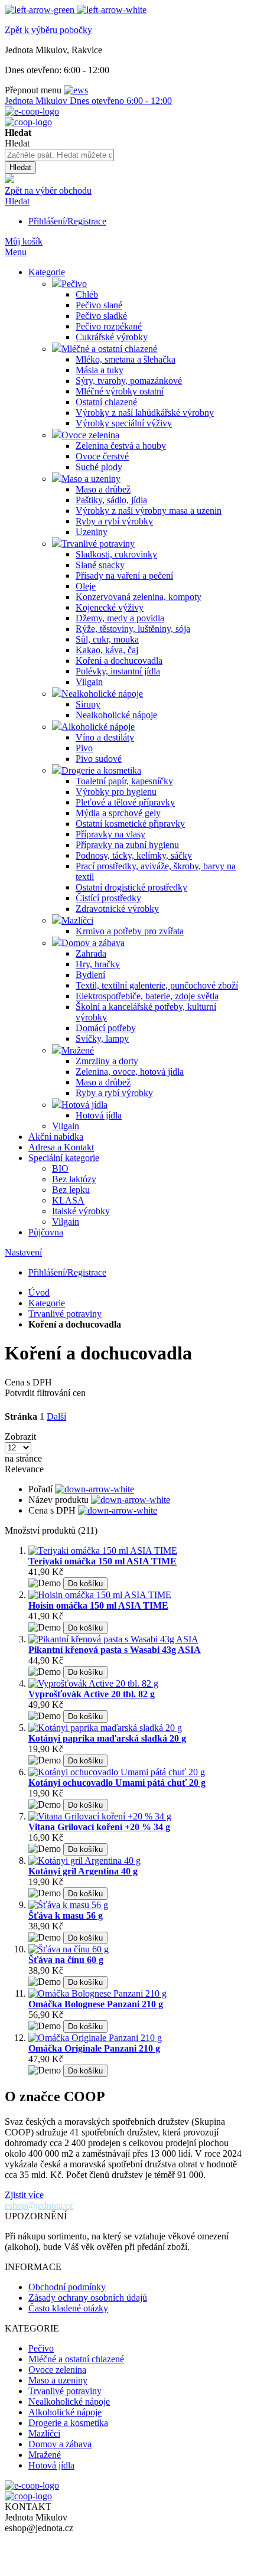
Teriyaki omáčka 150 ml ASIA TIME (102, 1561)
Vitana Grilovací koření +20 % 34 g (99, 1827)
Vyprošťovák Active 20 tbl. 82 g (92, 1694)
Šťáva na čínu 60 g (66, 1960)
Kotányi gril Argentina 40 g (83, 1871)
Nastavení (23, 1252)
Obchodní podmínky (67, 2287)
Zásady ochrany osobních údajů (88, 2298)
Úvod (39, 1292)
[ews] (76, 90)
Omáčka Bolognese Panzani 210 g (96, 2004)
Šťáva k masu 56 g (66, 1915)
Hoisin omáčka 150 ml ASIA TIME (98, 1605)
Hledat (17, 201)
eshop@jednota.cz (39, 2205)
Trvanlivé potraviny (65, 1314)
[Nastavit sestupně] (95, 1489)
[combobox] (59, 155)
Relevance (24, 1469)
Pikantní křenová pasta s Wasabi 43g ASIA (115, 1650)
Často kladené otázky (68, 2308)
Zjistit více (24, 2195)
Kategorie (47, 1303)
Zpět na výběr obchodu (48, 190)
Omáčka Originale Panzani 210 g (94, 2048)
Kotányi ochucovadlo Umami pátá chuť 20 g (117, 1783)
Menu (16, 252)
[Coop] (9, 180)
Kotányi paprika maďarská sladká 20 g (107, 1738)
